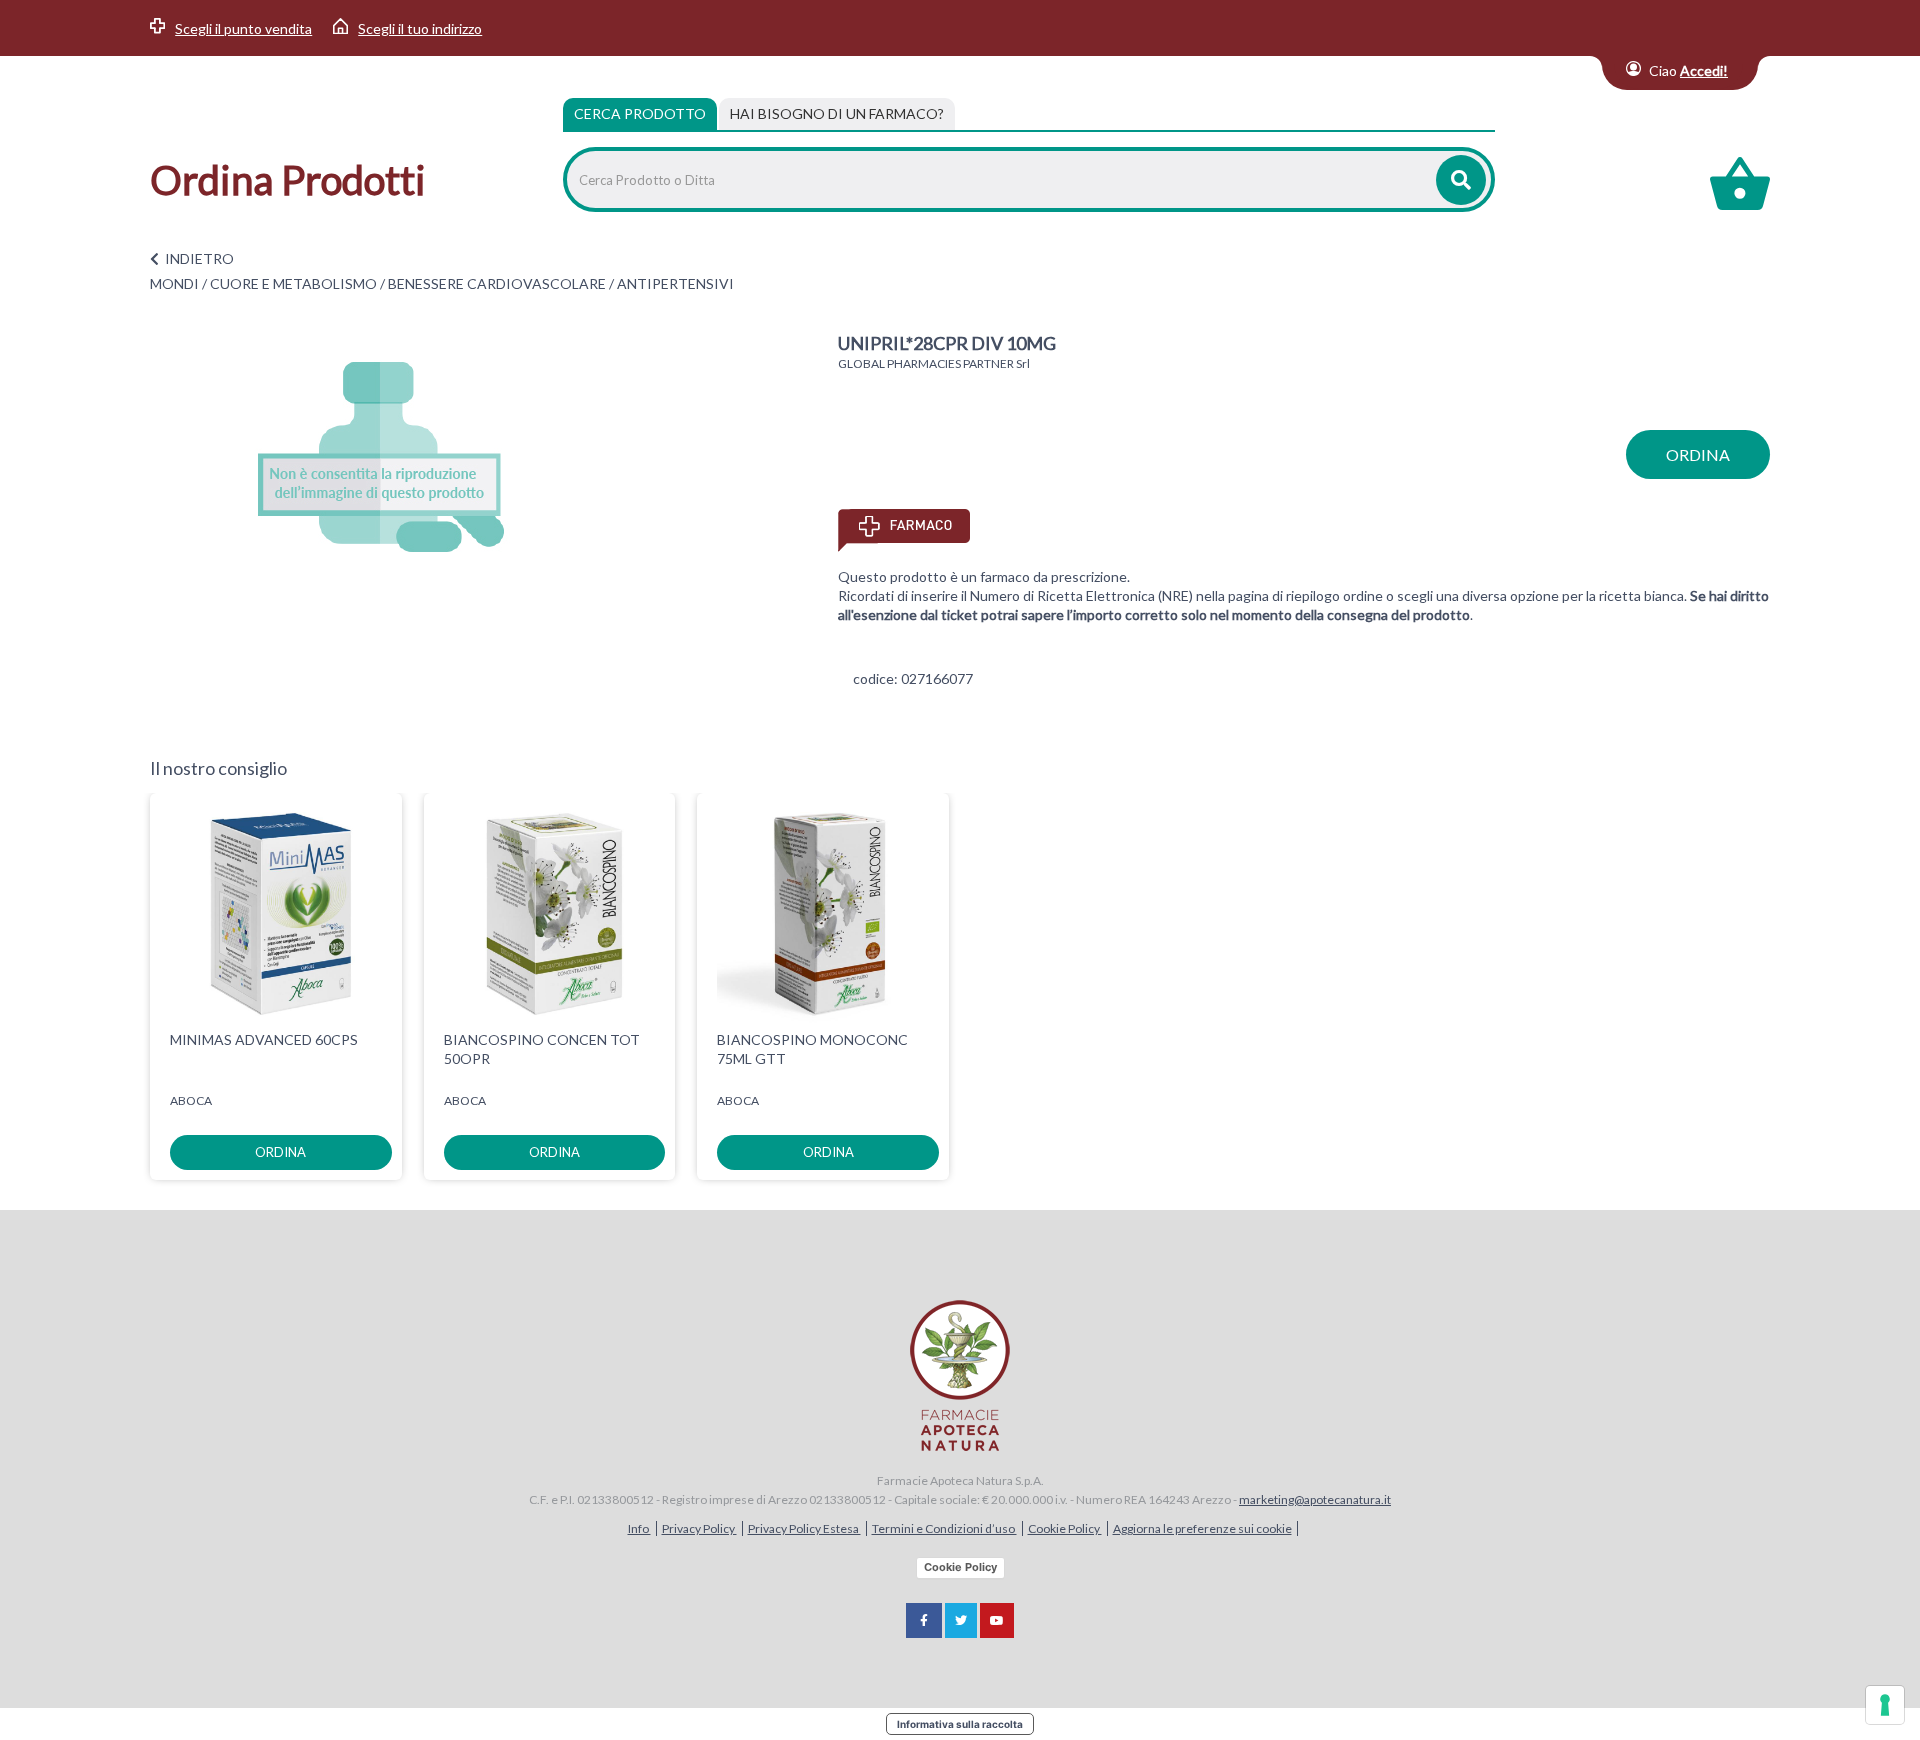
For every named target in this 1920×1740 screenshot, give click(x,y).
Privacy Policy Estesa (804, 1528)
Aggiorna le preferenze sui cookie (1202, 1528)
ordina (1698, 454)
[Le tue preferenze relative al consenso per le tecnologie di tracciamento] (1885, 1705)
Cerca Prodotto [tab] (640, 113)
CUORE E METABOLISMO (293, 283)
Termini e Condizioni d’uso (944, 1528)
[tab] (837, 114)
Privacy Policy (699, 1528)
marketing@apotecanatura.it (1315, 1499)
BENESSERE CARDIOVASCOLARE (497, 283)
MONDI (174, 283)
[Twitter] (961, 1620)
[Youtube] (997, 1620)
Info (639, 1528)
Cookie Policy (1065, 1528)
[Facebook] (924, 1620)
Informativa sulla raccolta (960, 1724)
